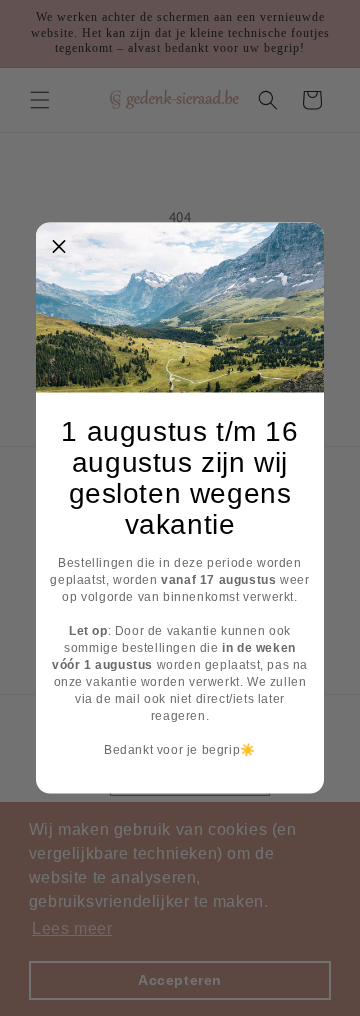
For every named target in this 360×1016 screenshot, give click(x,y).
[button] (59, 246)
